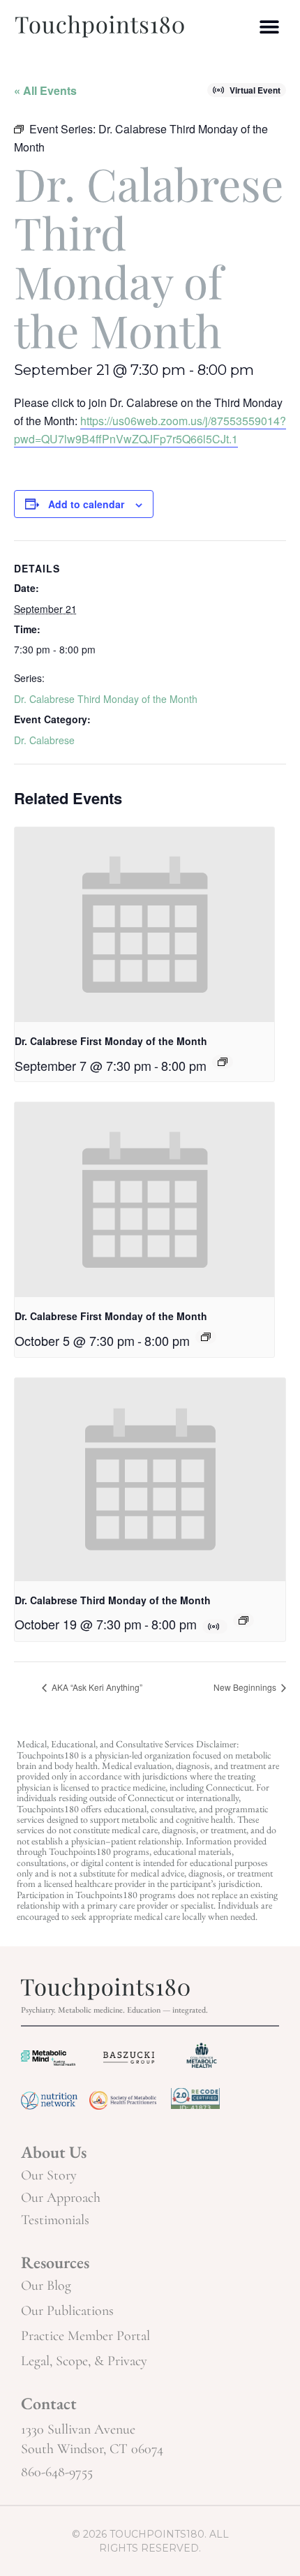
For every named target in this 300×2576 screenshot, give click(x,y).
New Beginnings (246, 1687)
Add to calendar (86, 504)
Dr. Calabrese (44, 740)
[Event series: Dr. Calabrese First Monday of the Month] (223, 1062)
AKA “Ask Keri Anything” (96, 1687)
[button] (270, 26)
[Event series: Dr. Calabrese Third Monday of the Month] (243, 1620)
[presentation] (144, 925)
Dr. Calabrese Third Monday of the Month (106, 699)
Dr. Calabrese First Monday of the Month (111, 1041)
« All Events (45, 90)
